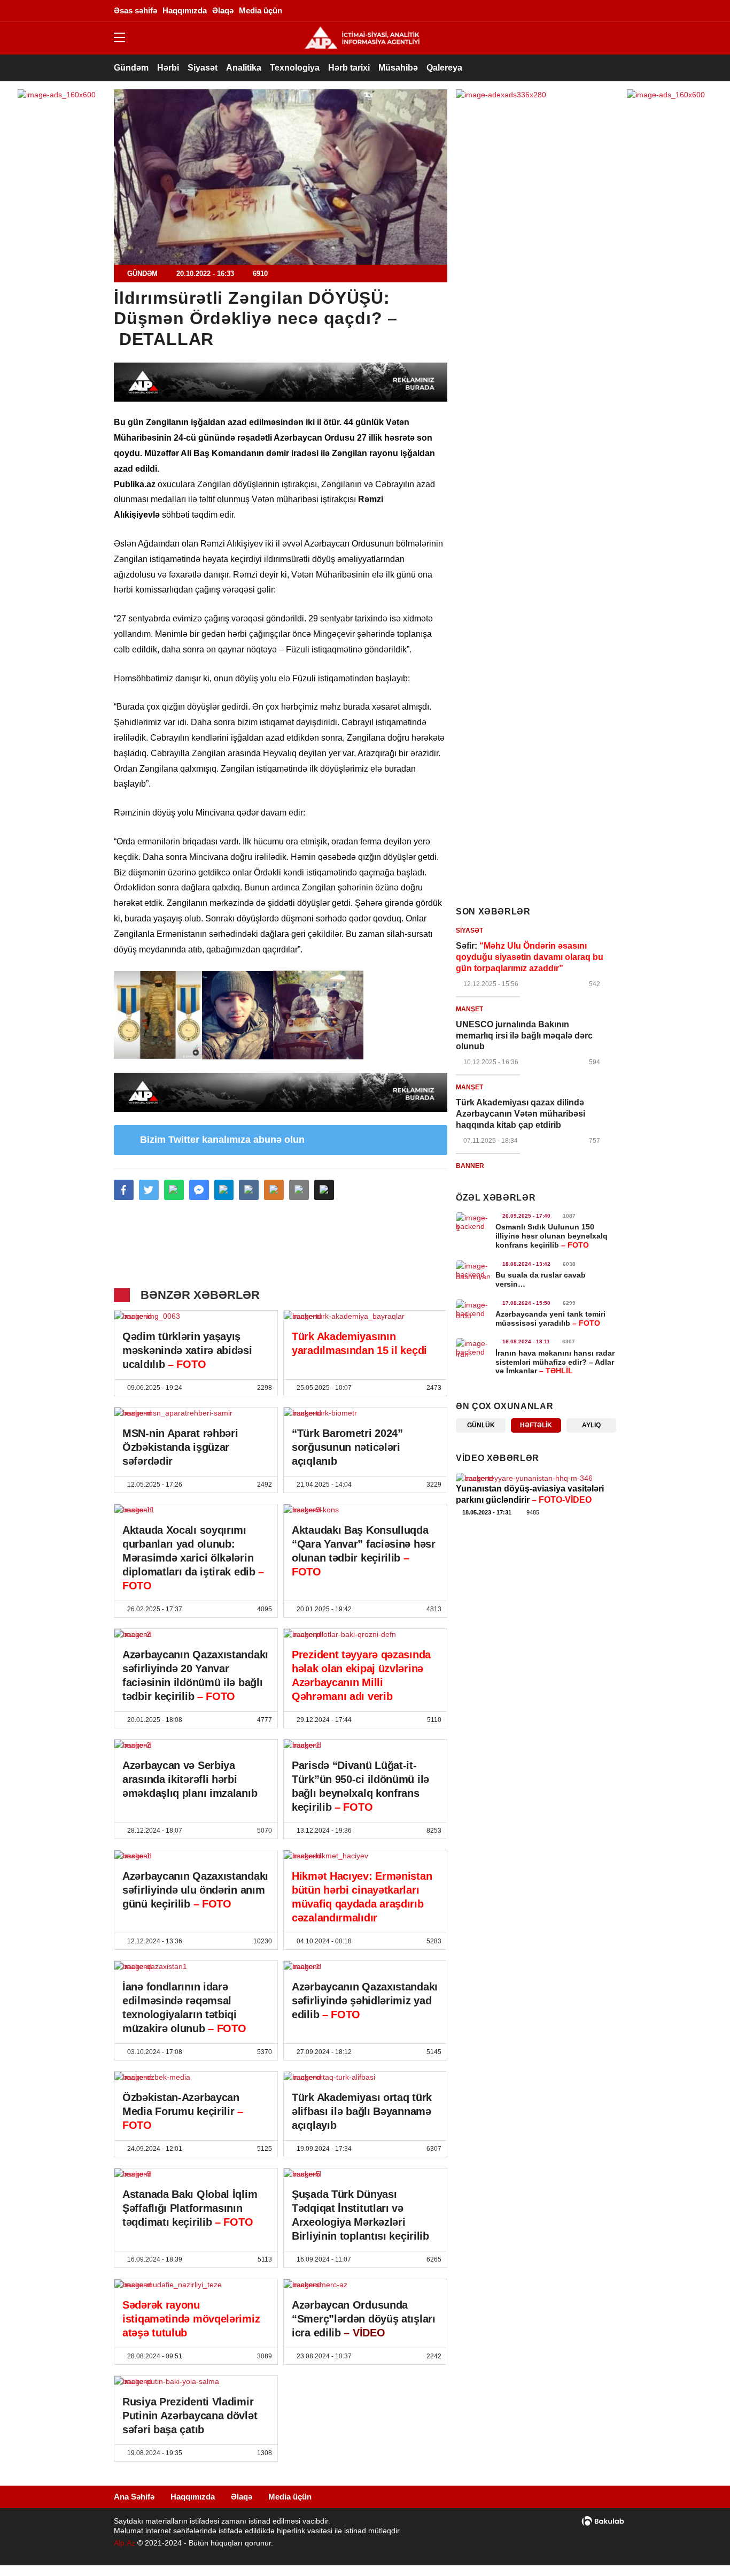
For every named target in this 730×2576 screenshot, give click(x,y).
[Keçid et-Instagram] (544, 11)
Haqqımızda (193, 2497)
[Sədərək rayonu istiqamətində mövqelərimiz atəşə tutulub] (196, 2285)
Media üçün (290, 2497)
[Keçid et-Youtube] (592, 11)
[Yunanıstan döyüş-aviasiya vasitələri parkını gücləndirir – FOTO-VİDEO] (536, 1478)
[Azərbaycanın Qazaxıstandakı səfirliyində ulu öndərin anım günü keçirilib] (196, 1856)
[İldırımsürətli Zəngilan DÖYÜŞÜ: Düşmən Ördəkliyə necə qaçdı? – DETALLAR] (281, 177)
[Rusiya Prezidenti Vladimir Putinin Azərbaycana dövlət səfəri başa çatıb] (196, 2381)
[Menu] (125, 38)
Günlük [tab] (481, 1425)
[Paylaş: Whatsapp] (174, 1190)
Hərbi (168, 68)
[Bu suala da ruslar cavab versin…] (473, 1270)
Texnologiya (295, 68)
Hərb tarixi (349, 68)
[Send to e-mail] (299, 1190)
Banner (470, 1166)
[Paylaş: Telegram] (224, 1190)
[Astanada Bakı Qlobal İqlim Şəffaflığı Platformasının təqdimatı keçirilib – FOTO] (196, 2174)
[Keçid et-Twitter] (528, 11)
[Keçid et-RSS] (608, 11)
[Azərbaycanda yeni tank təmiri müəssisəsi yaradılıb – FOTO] (473, 1309)
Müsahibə (398, 68)
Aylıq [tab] (591, 1425)
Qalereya (444, 68)
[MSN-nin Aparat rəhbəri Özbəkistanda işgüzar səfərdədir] (196, 1413)
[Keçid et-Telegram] (560, 11)
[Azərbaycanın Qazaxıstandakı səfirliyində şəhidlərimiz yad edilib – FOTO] (365, 1966)
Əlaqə (242, 2497)
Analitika (244, 68)
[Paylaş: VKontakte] (249, 1190)
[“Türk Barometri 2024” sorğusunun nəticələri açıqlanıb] (365, 1413)
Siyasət (203, 68)
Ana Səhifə (134, 2497)
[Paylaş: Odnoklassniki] (274, 1190)
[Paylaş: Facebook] (124, 1190)
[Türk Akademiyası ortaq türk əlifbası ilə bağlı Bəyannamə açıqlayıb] (365, 2077)
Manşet (469, 1009)
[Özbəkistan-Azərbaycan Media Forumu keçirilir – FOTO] (196, 2077)
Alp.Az (125, 2543)
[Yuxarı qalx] (700, 2546)
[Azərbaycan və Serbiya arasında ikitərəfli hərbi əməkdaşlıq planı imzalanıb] (196, 1745)
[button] (324, 1190)
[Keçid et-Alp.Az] (362, 37)
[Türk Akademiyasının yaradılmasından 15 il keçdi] (365, 1316)
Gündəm (131, 68)
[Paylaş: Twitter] (149, 1190)
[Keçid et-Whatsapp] (576, 11)
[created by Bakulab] (603, 2521)
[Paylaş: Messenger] (199, 1190)
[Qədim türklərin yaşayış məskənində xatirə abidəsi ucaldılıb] (196, 1316)
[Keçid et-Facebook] (512, 11)
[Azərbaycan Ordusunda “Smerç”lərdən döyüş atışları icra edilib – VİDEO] (365, 2285)
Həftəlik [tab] (536, 1425)
